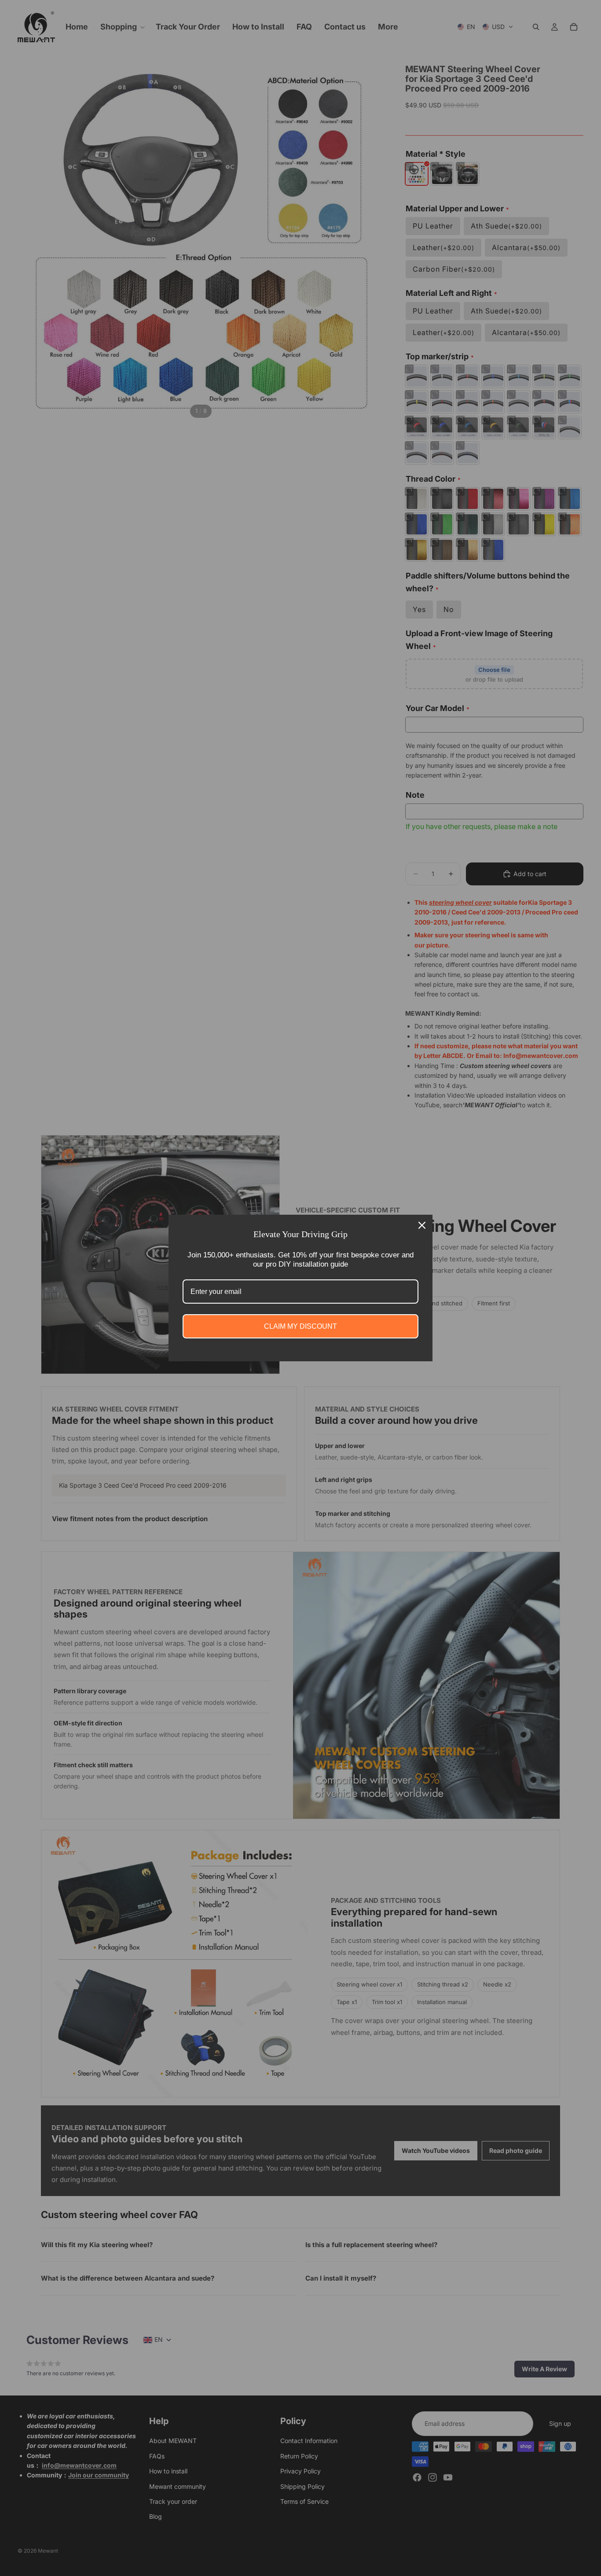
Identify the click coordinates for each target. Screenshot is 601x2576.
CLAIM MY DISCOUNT (300, 1326)
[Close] (422, 1225)
